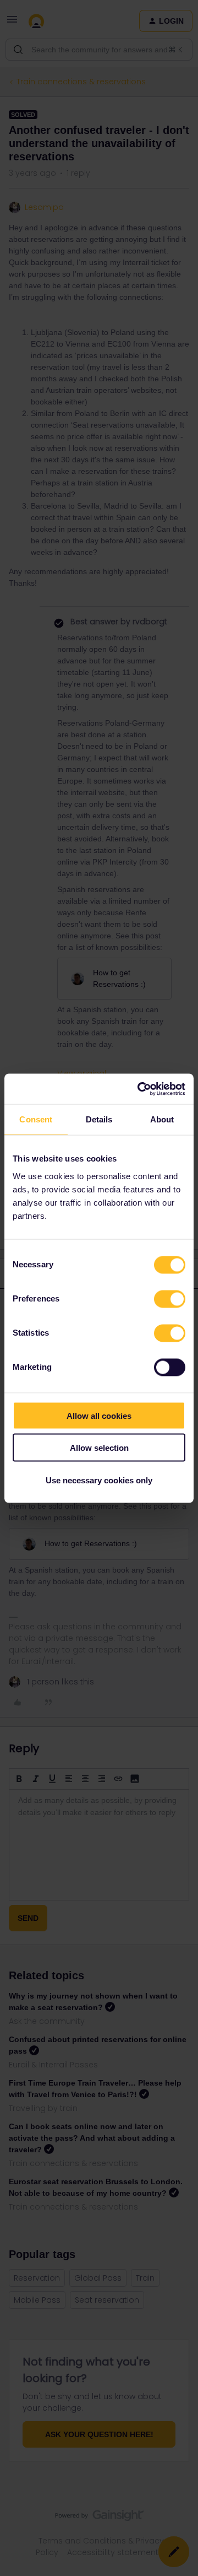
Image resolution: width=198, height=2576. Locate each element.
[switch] (170, 1299)
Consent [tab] (36, 1119)
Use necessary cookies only (99, 1480)
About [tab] (162, 1119)
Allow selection (99, 1448)
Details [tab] (99, 1119)
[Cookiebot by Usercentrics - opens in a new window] (140, 1089)
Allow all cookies (99, 1415)
